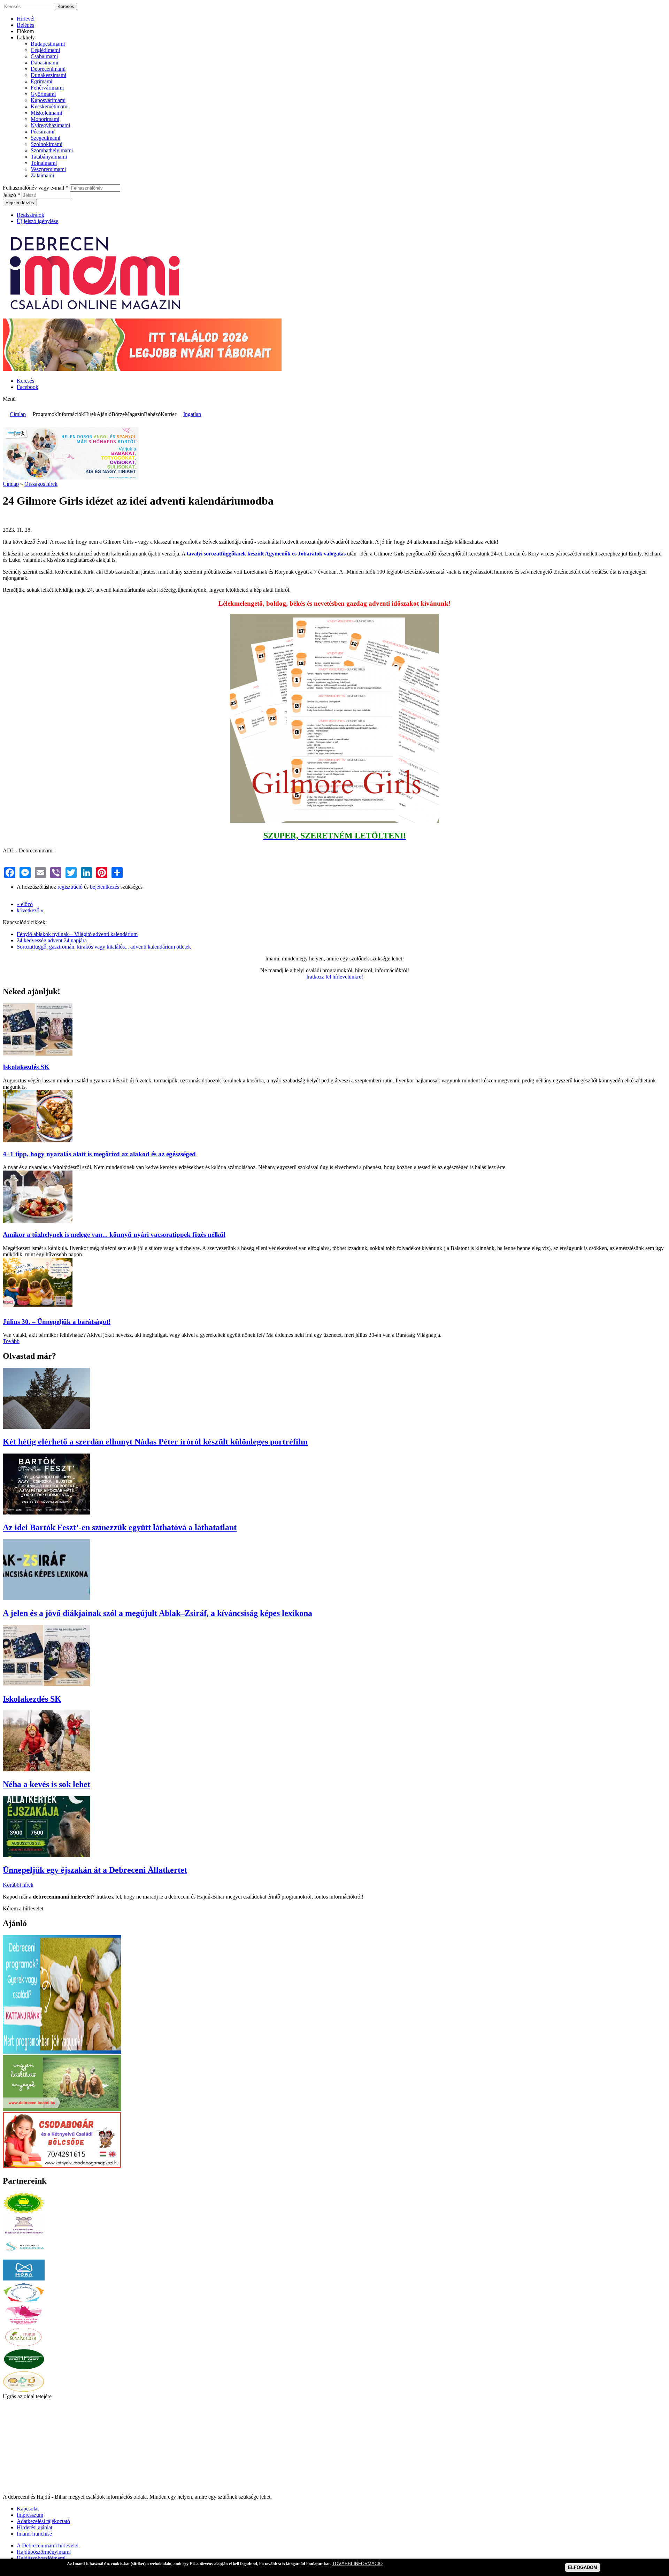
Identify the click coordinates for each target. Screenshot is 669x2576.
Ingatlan (192, 414)
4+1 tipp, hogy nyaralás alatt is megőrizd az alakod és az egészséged (99, 1154)
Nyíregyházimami (50, 125)
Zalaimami (42, 175)
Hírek (90, 414)
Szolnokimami (47, 144)
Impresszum (30, 2515)
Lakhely (26, 37)
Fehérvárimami (47, 88)
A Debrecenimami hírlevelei (48, 2546)
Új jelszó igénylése (37, 221)
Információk (71, 414)
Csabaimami (44, 56)
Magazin (134, 414)
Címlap (18, 414)
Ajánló (104, 414)
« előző (25, 904)
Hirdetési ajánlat (34, 2527)
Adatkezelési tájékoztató (43, 2521)
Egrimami (41, 81)
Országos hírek (41, 484)
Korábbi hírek (18, 1885)
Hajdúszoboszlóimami (41, 2558)
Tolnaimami (44, 163)
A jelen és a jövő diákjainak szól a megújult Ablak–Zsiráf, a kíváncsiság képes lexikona (157, 1613)
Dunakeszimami (48, 75)
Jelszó (11, 195)
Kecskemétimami (50, 106)
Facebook (28, 387)
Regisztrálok (30, 215)
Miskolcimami (46, 113)
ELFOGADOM (583, 2567)
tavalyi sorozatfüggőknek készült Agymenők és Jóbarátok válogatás (266, 554)
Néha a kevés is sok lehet (47, 1784)
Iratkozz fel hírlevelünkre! (335, 977)
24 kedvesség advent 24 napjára (52, 940)
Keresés (25, 381)
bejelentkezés (105, 887)
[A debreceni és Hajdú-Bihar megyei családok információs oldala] (96, 315)
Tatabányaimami (49, 157)
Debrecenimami (48, 69)
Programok (45, 414)
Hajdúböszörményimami (44, 2552)
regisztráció (70, 887)
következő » (30, 910)
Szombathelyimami (52, 150)
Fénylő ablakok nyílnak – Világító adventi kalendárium (77, 934)
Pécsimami (43, 132)
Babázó (152, 414)
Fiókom (25, 31)
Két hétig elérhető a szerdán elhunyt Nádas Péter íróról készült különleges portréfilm (155, 1442)
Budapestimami (48, 44)
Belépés (25, 25)
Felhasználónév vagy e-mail (36, 188)
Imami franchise (34, 2534)
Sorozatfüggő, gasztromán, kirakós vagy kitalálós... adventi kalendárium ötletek (104, 947)
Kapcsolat (28, 2509)
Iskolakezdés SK (26, 1067)
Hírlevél (26, 19)
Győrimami (43, 94)
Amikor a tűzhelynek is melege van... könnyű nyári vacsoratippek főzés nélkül (114, 1235)
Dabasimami (44, 63)
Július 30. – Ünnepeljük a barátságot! (57, 1322)
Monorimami (45, 119)
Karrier (168, 414)
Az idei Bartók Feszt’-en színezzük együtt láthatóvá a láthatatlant (120, 1527)
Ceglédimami (45, 50)
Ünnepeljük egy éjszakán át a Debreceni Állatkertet (95, 1870)
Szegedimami (45, 138)
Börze (118, 414)
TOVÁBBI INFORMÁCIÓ (357, 2564)
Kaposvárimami (48, 100)
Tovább (11, 1341)
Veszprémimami (48, 169)
